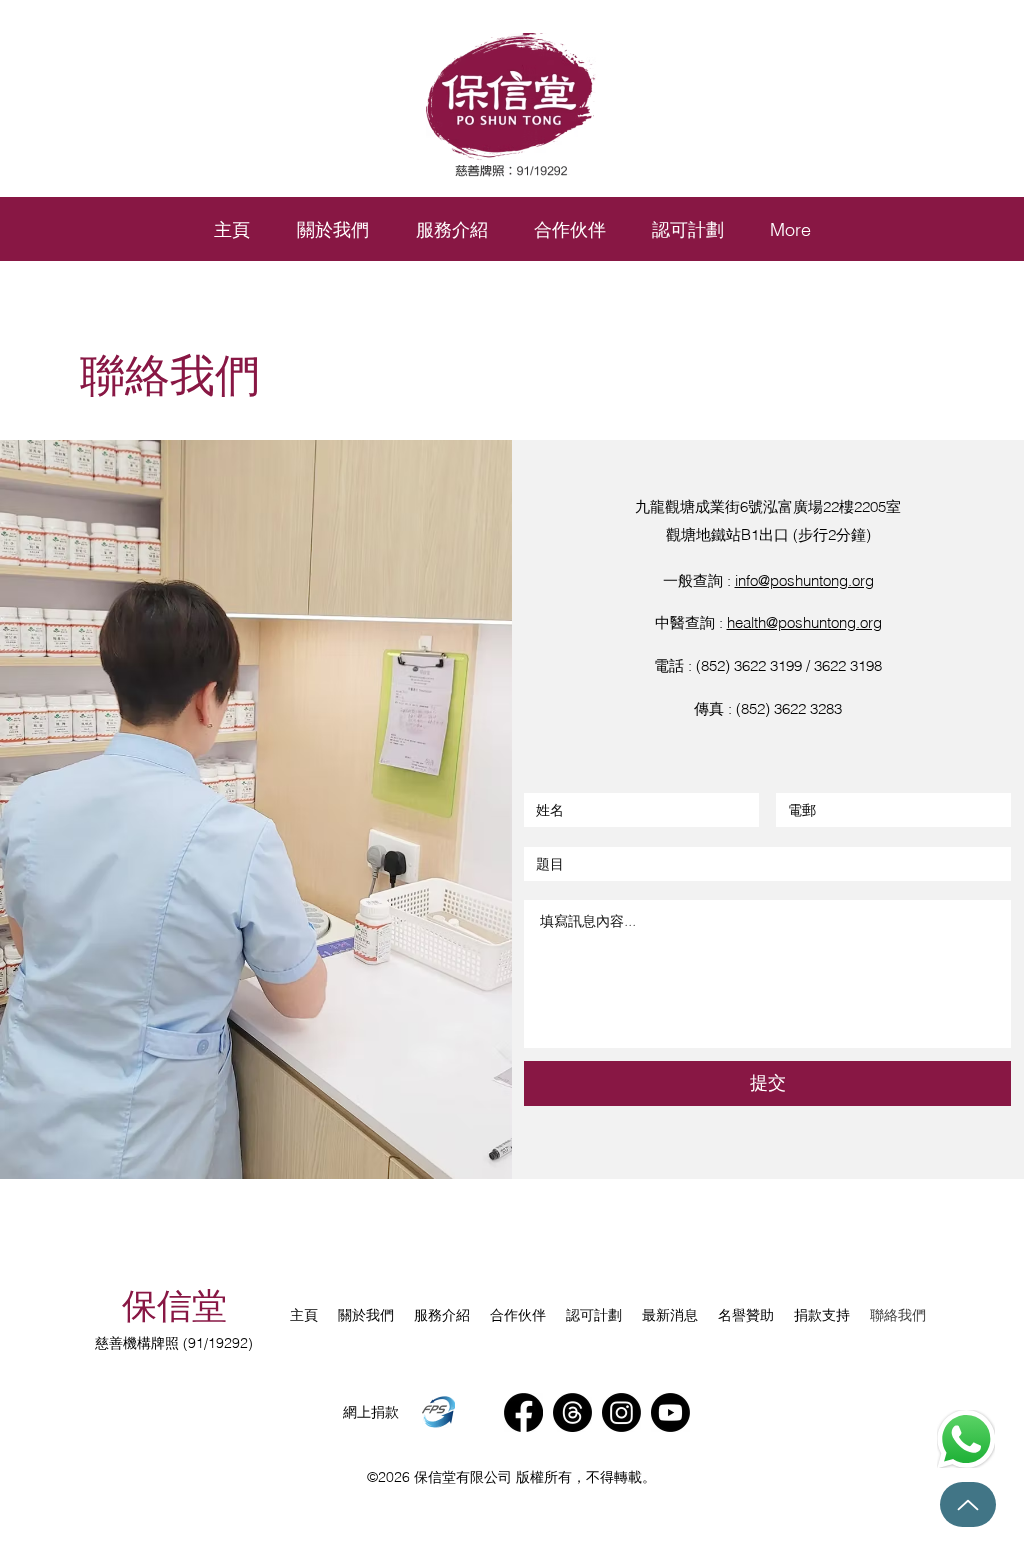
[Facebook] (523, 1412)
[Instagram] (621, 1412)
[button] (451, 230)
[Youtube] (670, 1412)
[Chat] (966, 1439)
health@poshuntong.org (804, 622)
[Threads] (572, 1412)
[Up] (968, 1504)
